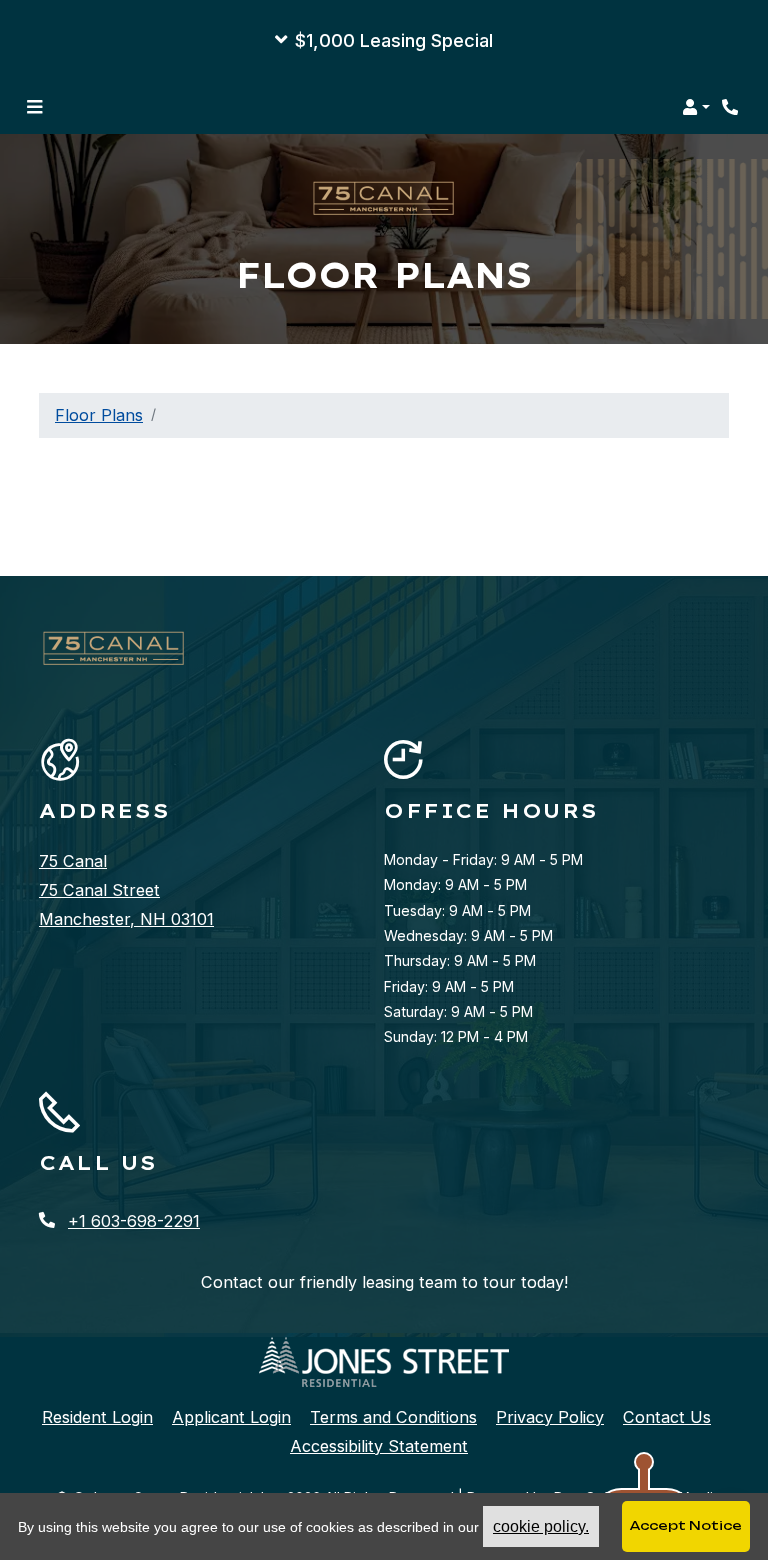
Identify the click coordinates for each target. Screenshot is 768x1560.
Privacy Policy (550, 1416)
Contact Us (667, 1417)
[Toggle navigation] (34, 107)
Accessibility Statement (379, 1445)
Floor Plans (99, 415)
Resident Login (97, 1416)
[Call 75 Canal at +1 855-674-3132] (732, 107)
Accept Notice (686, 1525)
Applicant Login (231, 1416)
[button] (384, 40)
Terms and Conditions (393, 1416)
